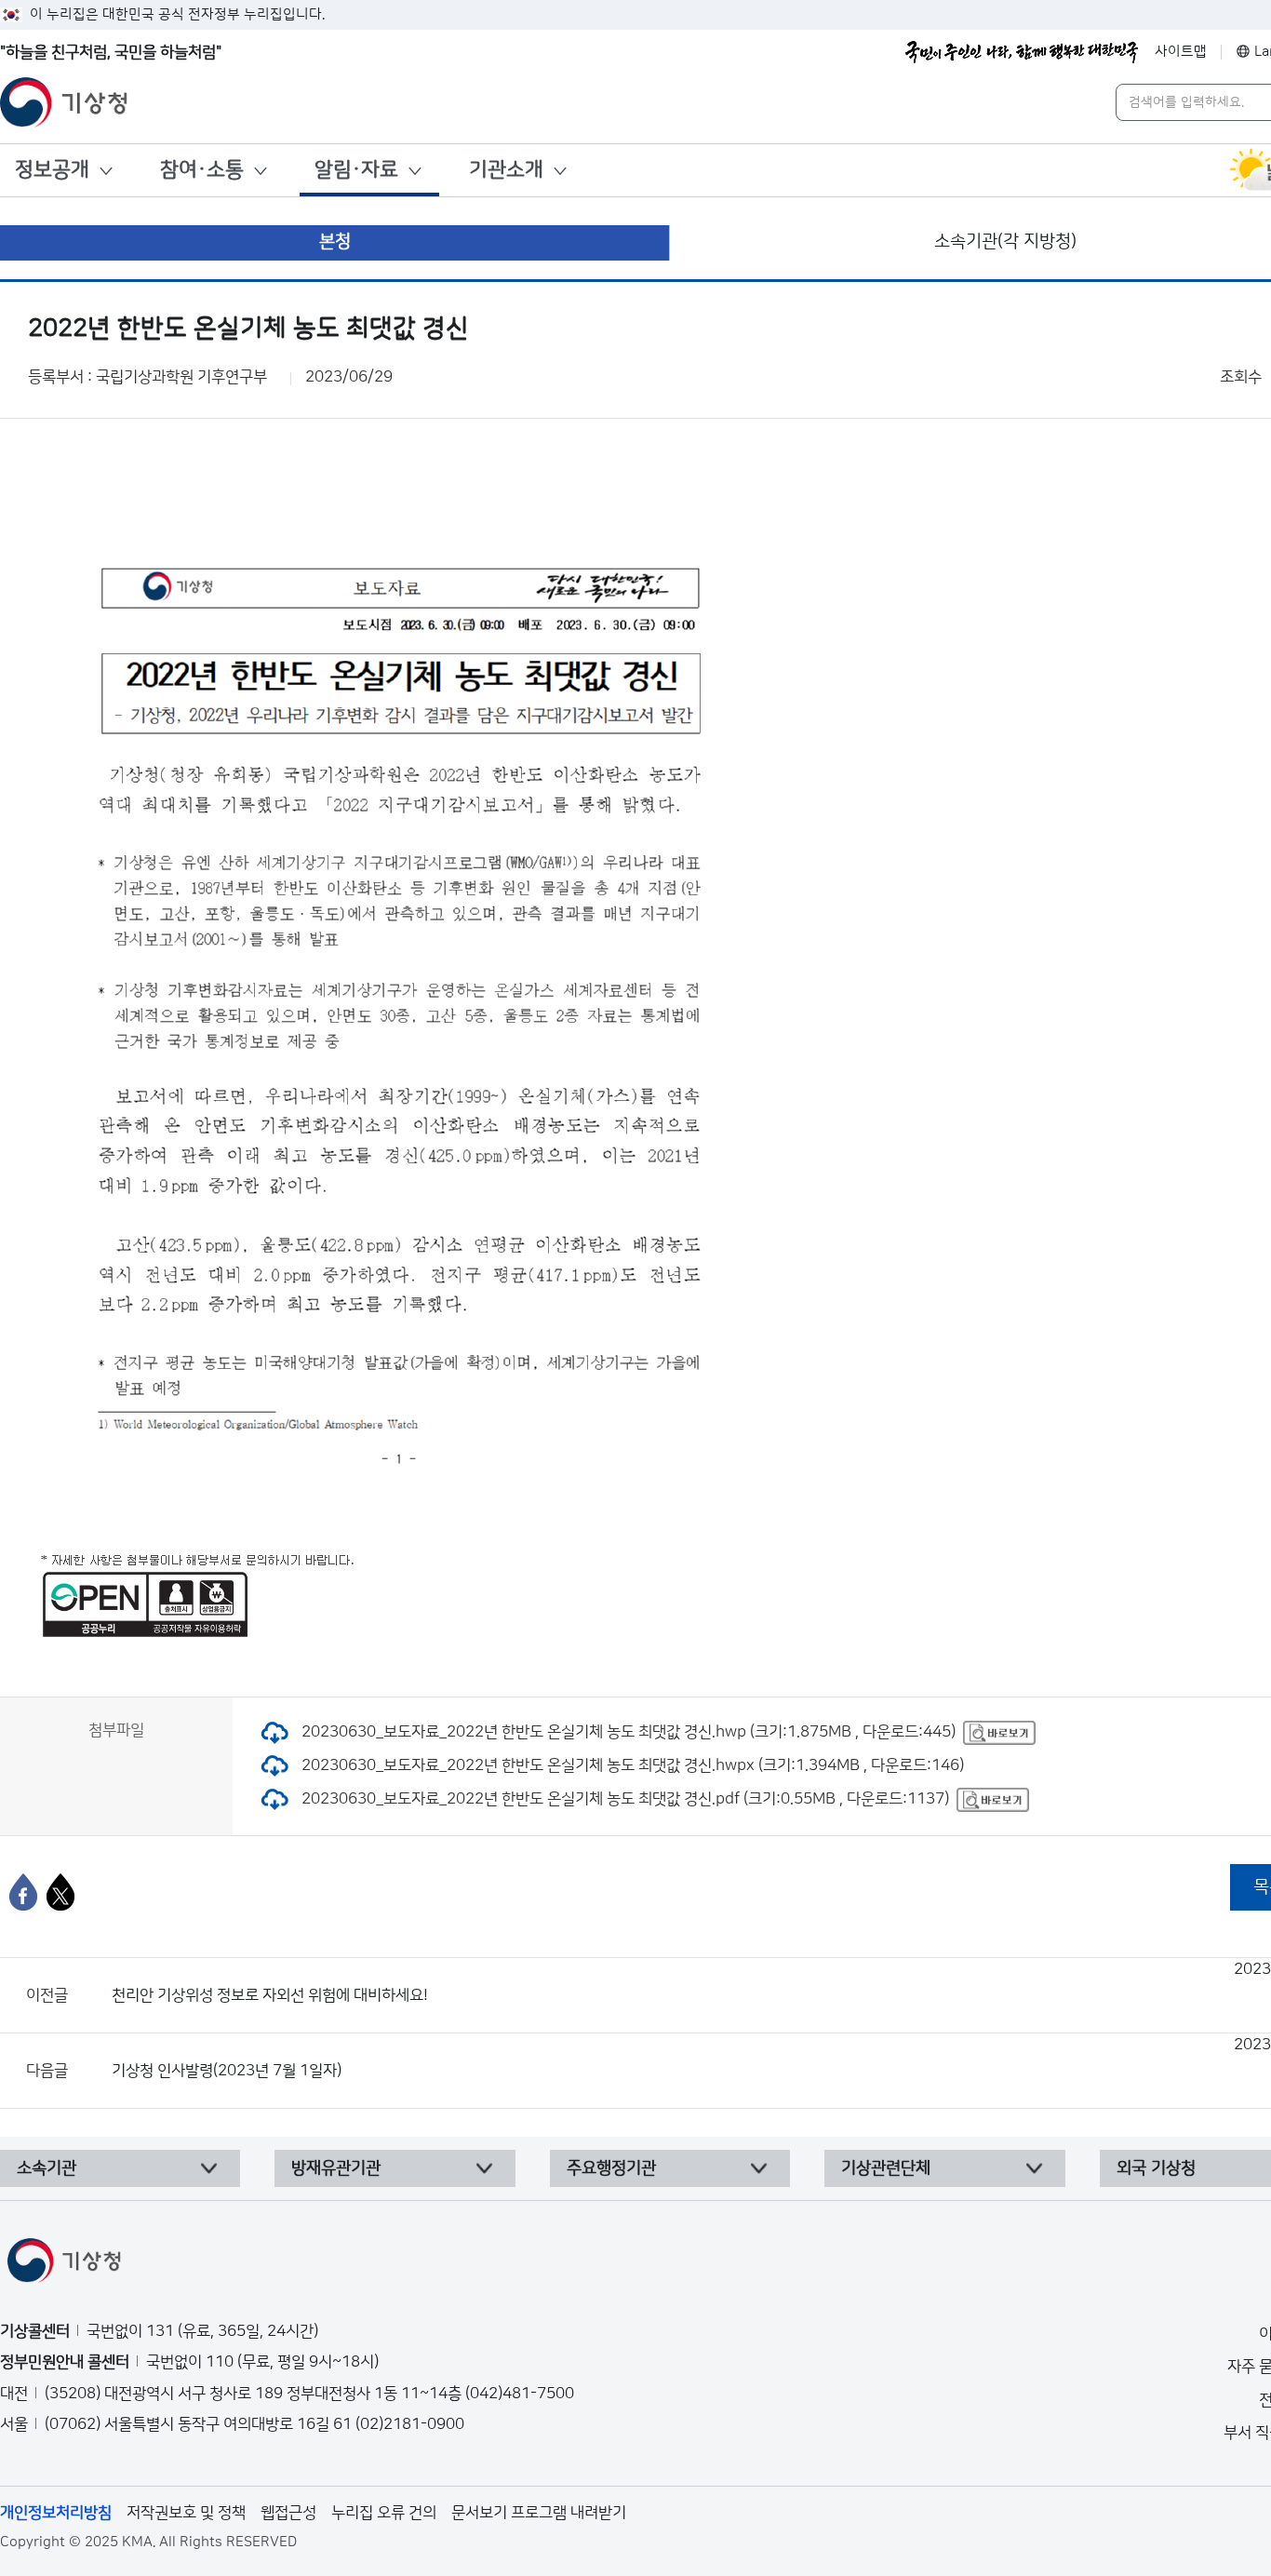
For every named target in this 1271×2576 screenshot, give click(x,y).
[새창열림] (999, 1732)
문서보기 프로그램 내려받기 (539, 2513)
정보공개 (52, 170)
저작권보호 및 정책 (186, 2513)
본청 (335, 241)
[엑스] (60, 1892)
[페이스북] (23, 1892)
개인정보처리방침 (56, 2513)
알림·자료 (356, 170)
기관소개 (506, 170)
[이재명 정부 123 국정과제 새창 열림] (1022, 52)
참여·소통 (202, 170)
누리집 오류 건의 (384, 2513)
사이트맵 (1181, 52)
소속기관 (47, 2168)
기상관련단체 (886, 2168)
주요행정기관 (611, 2168)
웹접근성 (288, 2513)
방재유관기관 (336, 2168)
